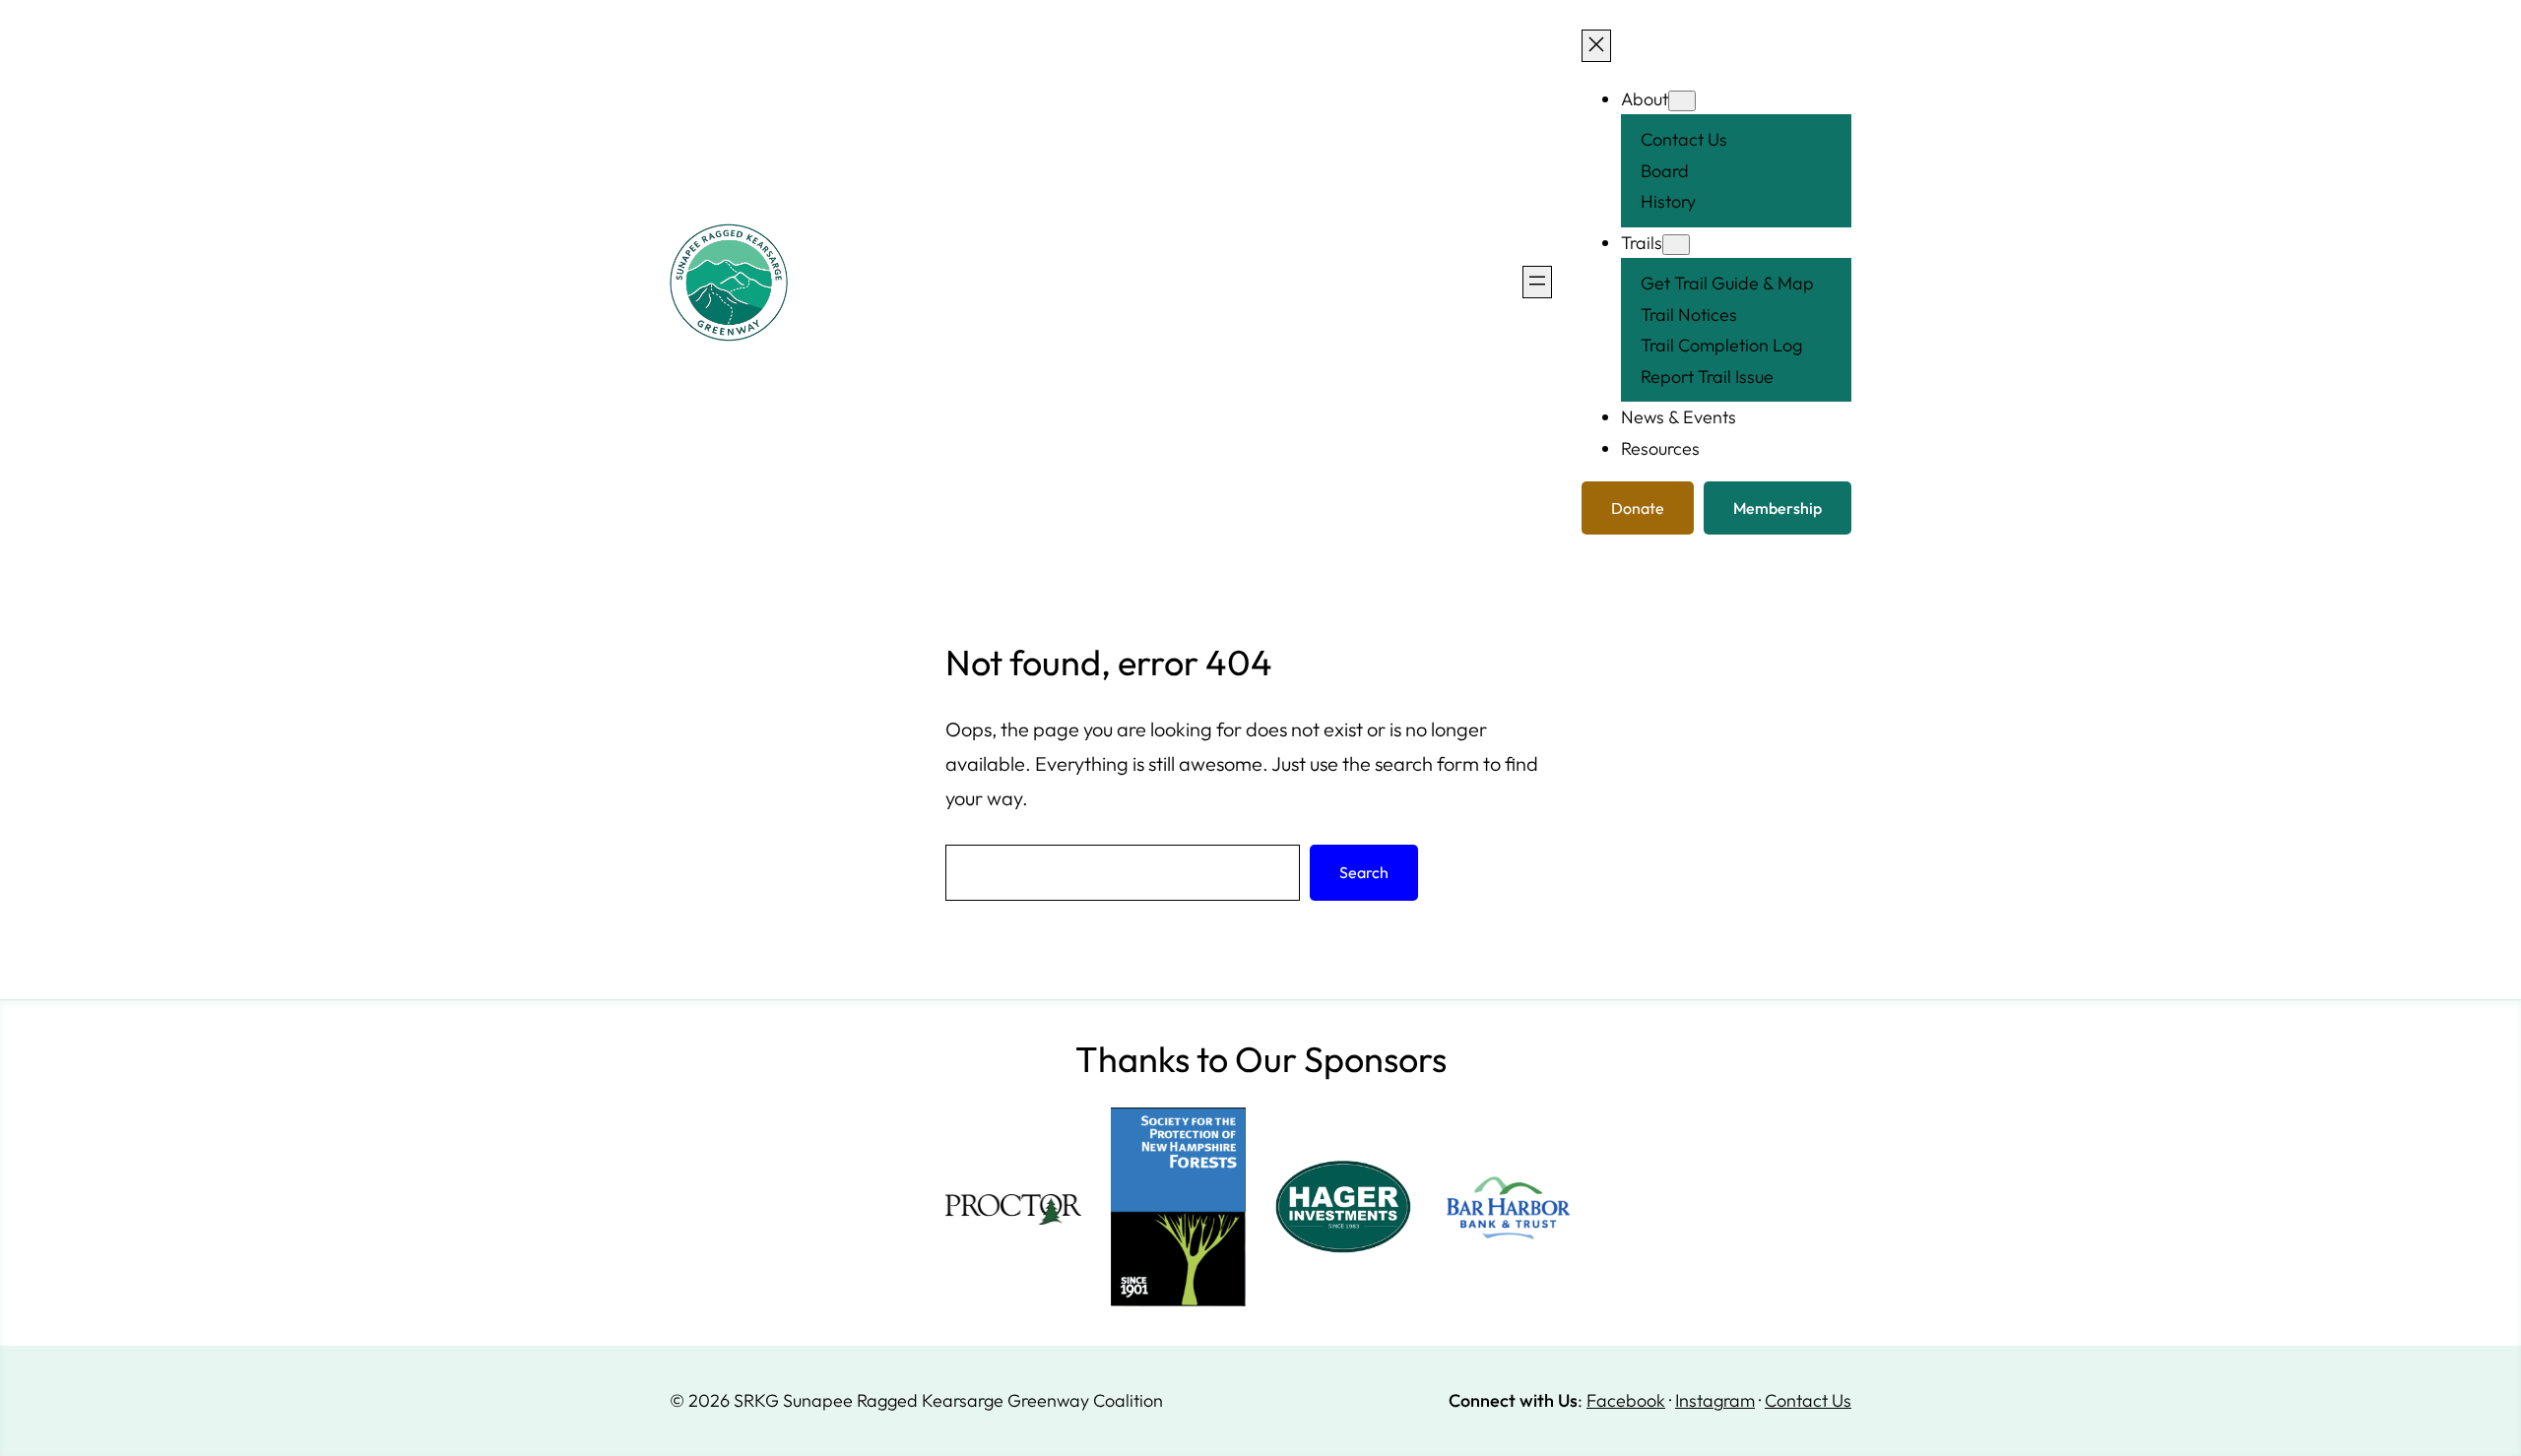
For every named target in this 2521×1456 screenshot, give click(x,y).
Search (1364, 872)
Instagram (1715, 1400)
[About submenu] (1682, 101)
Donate (1638, 508)
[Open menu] (1537, 282)
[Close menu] (1596, 46)
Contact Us (1808, 1400)
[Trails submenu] (1676, 245)
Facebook (1626, 1400)
